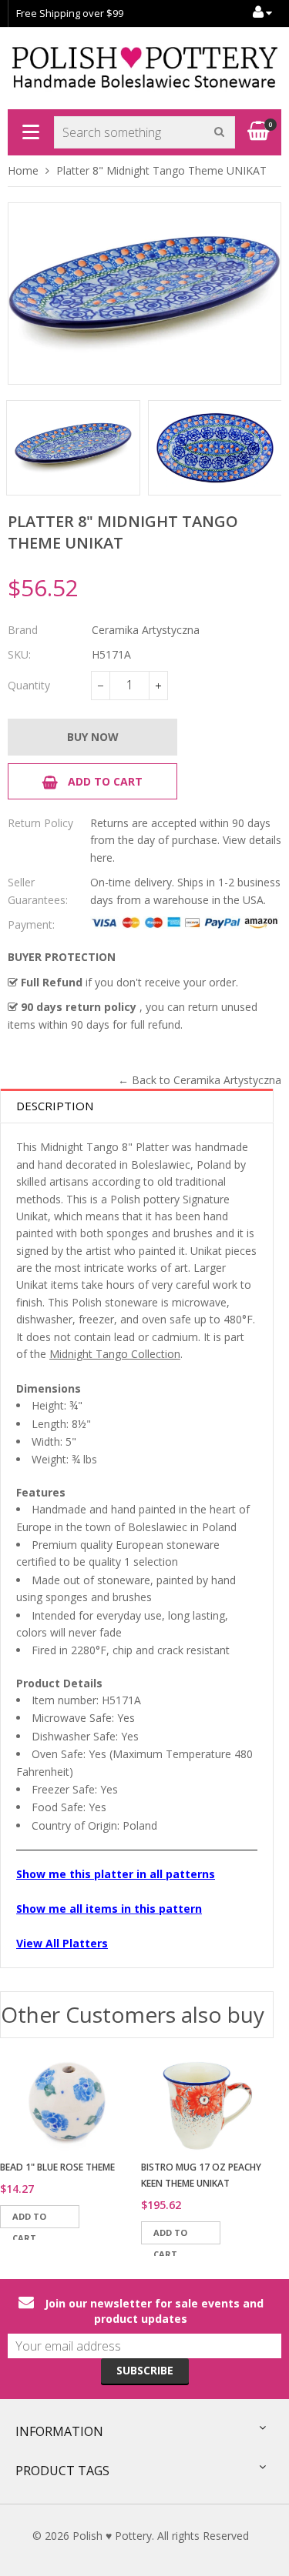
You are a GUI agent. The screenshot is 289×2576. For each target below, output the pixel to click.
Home (23, 170)
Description (55, 1106)
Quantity (29, 685)
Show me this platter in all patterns (116, 1874)
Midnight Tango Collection (115, 1354)
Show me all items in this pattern (109, 1909)
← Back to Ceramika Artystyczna (200, 1080)
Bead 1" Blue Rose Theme (57, 2167)
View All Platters (62, 1943)
